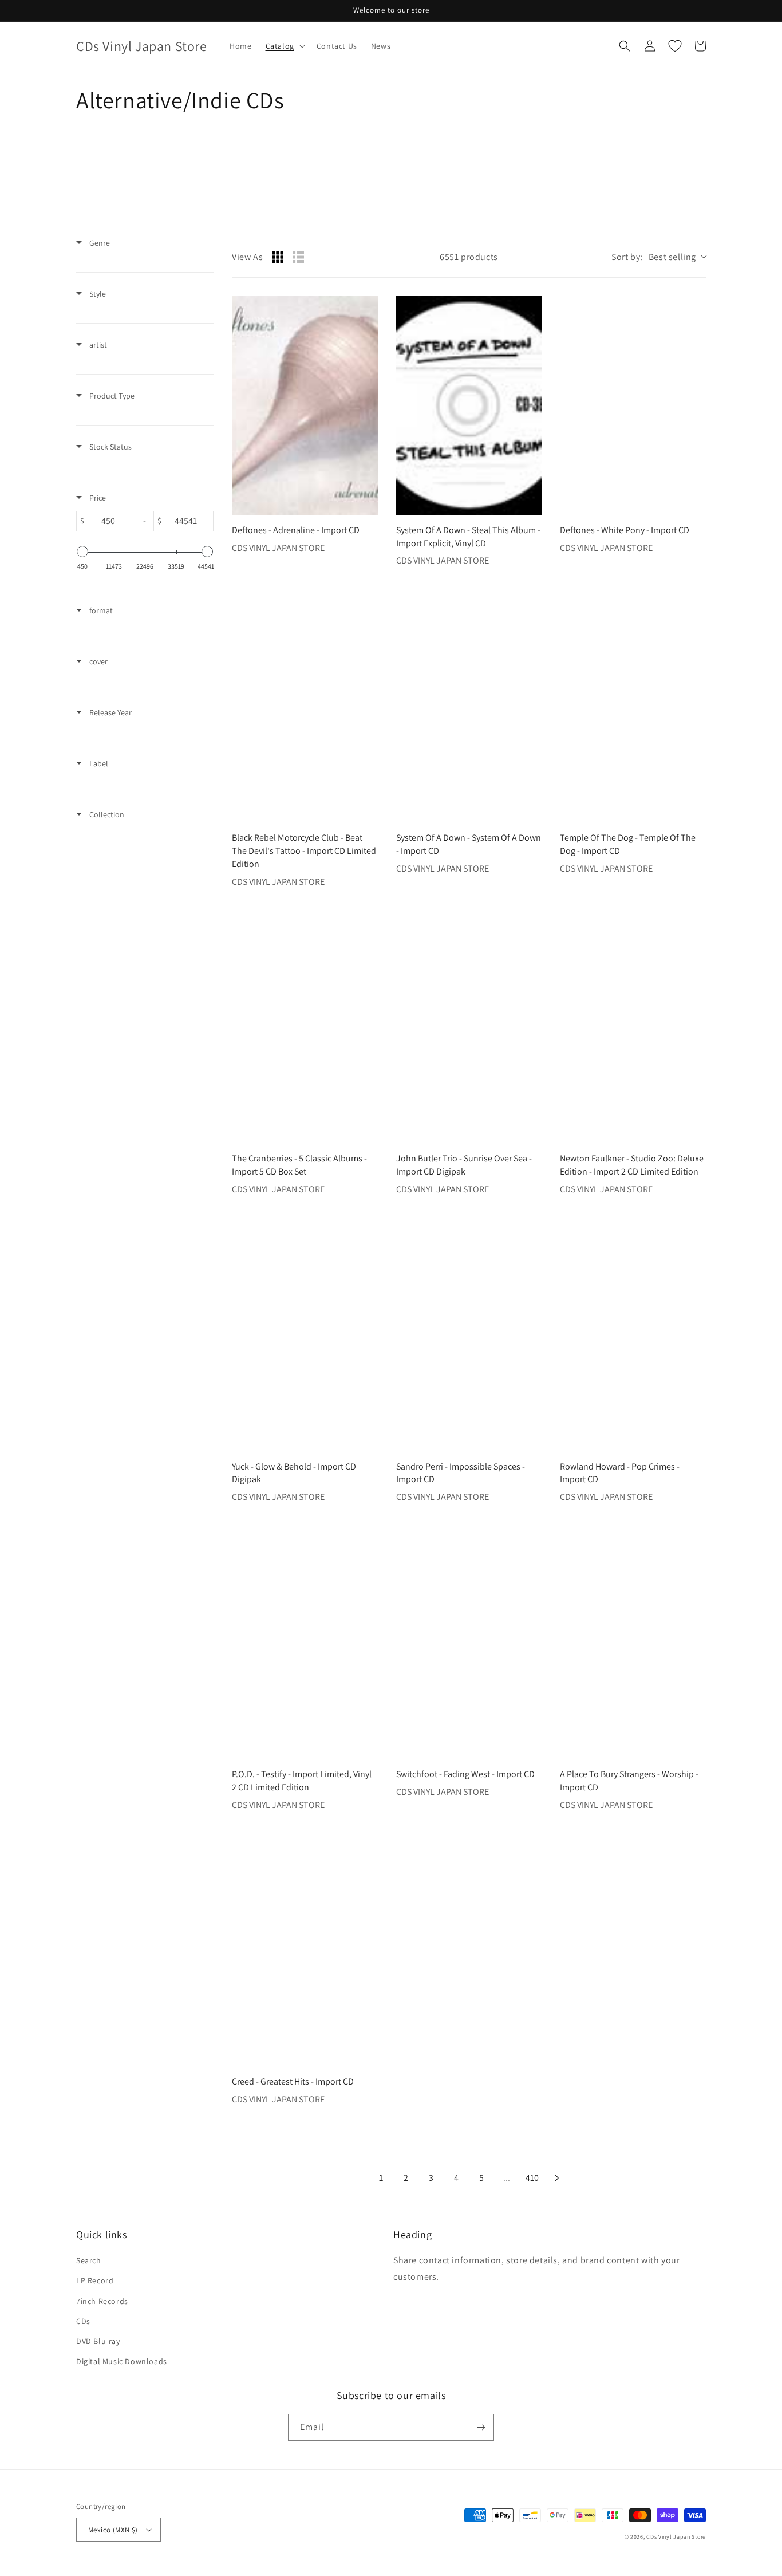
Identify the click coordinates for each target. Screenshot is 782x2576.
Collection (106, 814)
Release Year (110, 712)
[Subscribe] (481, 2427)
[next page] (557, 2178)
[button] (284, 46)
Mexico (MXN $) (113, 2530)
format (100, 610)
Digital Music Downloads (122, 2361)
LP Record (95, 2280)
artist (97, 345)
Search (89, 2260)
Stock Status (110, 447)
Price (97, 498)
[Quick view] (366, 503)
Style (97, 294)
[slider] (82, 552)
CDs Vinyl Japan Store (676, 2537)
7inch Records (102, 2301)
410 (532, 2178)
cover (98, 661)
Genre (99, 243)
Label (98, 763)
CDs (83, 2321)
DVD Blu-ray (98, 2341)
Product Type (111, 396)
